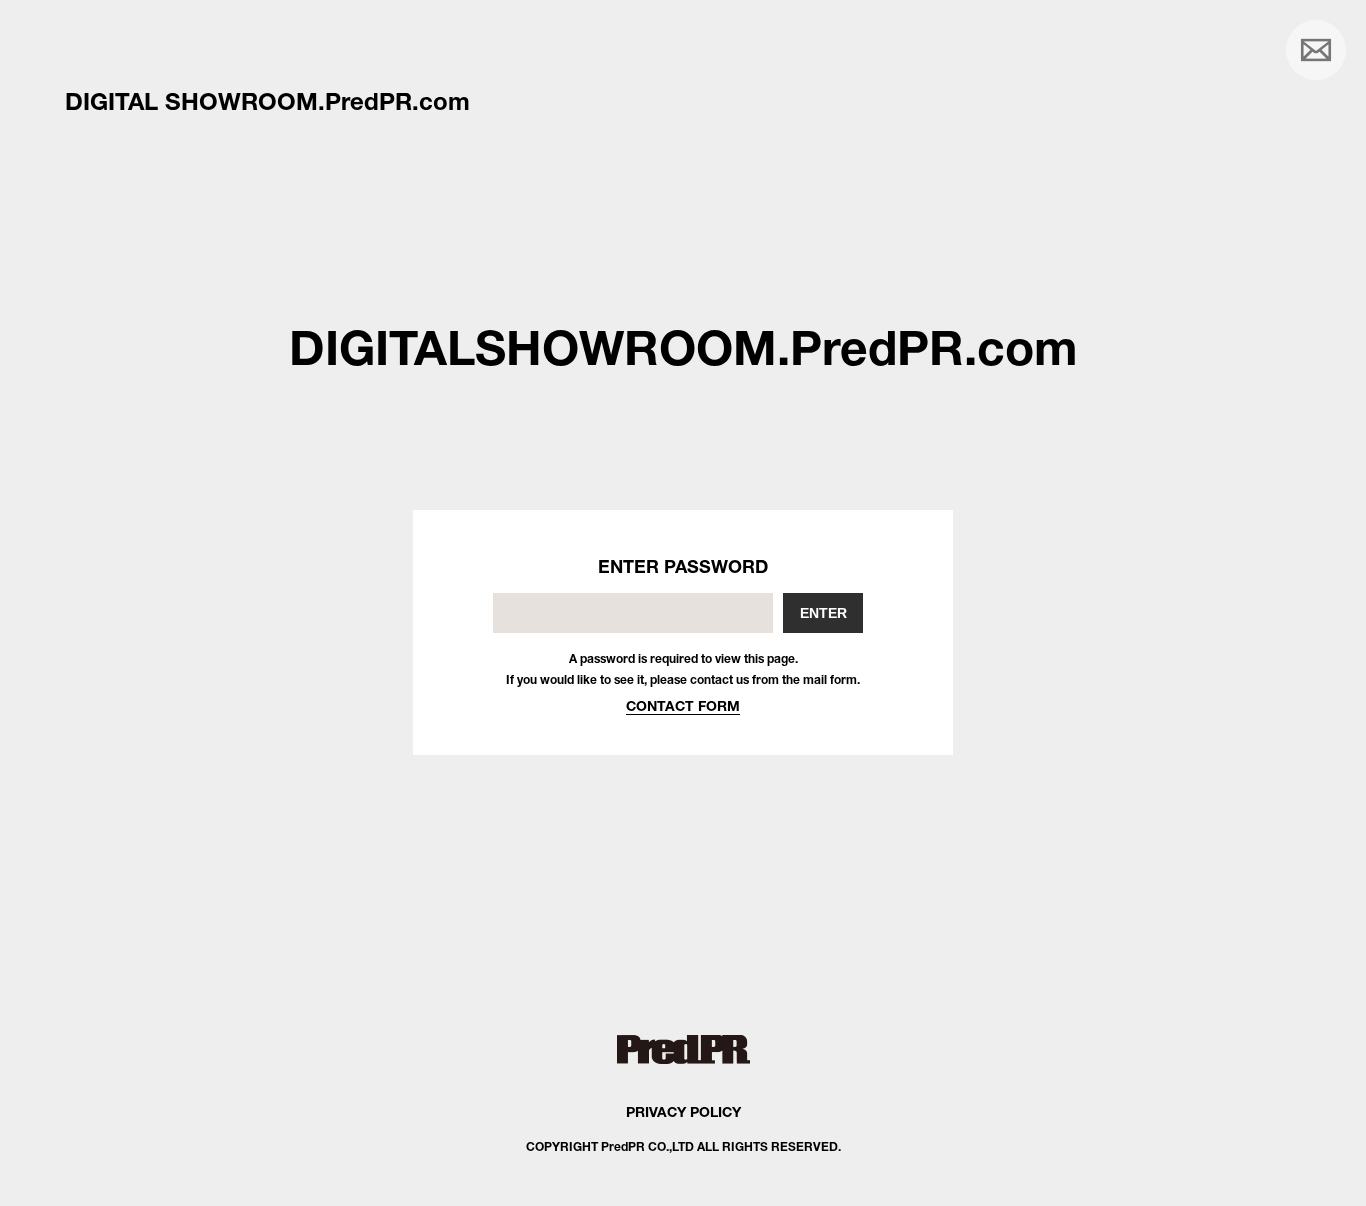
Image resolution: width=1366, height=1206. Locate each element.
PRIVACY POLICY (683, 1111)
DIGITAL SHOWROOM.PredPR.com (267, 101)
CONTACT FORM (683, 705)
